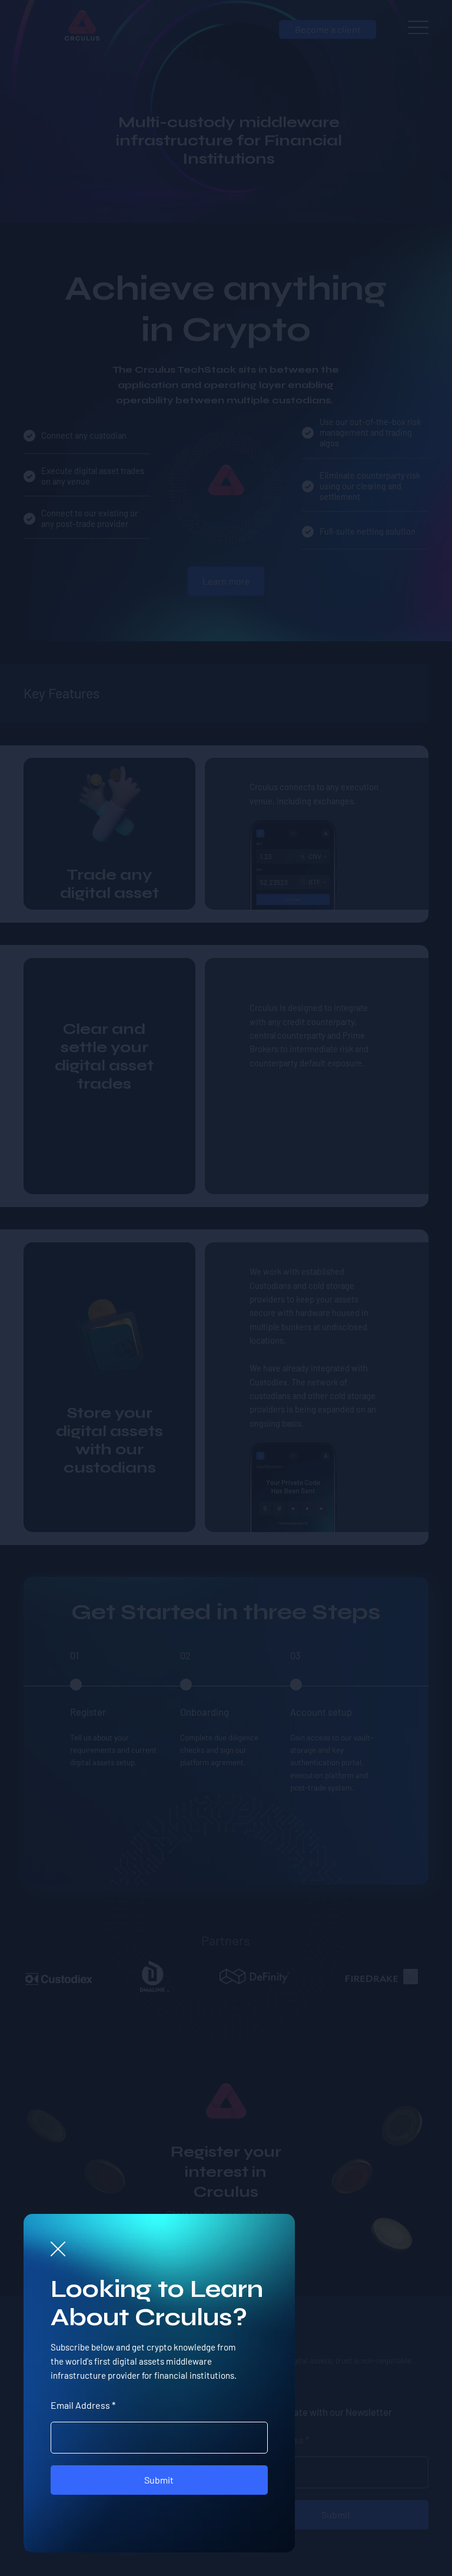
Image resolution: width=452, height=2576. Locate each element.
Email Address (80, 2405)
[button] (58, 2250)
